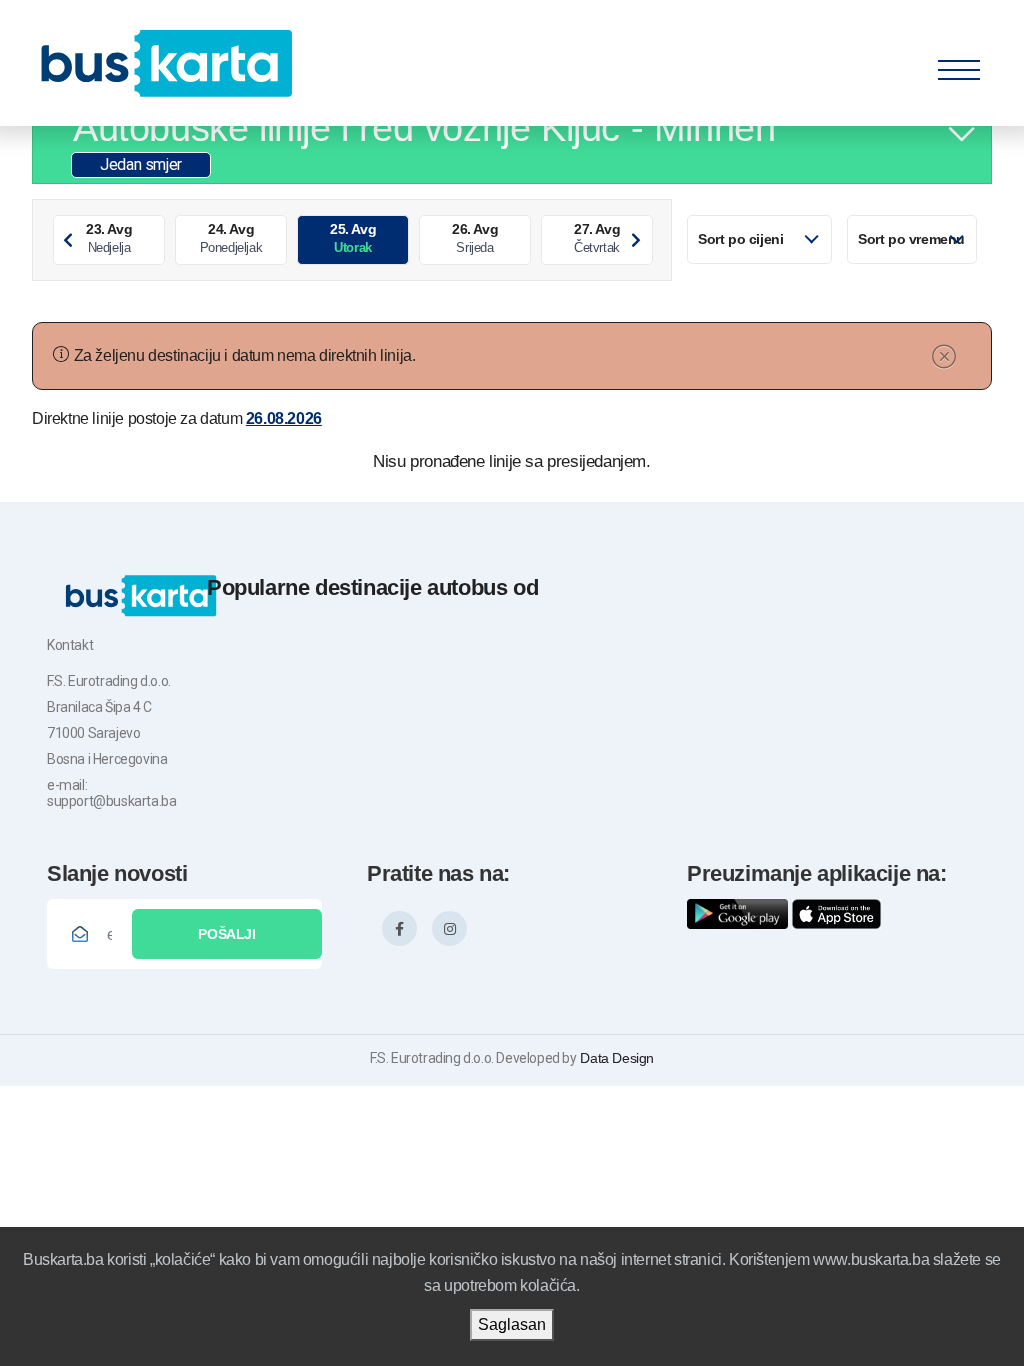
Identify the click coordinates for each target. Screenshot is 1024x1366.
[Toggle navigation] (959, 65)
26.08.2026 (284, 418)
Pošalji (227, 934)
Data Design (615, 1058)
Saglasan (512, 1324)
